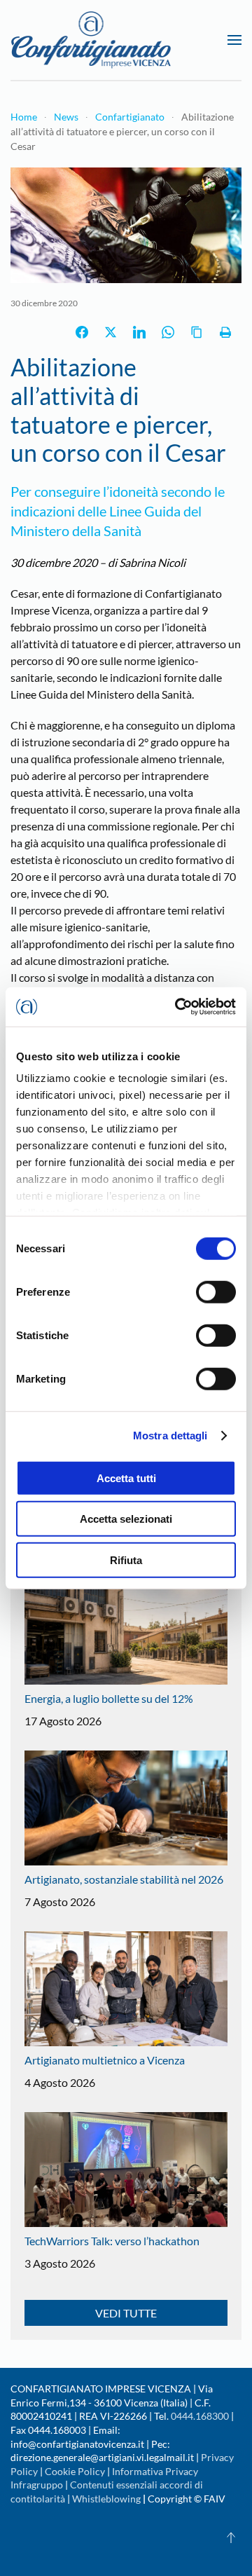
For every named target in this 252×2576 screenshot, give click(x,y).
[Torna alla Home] (91, 40)
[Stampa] (225, 332)
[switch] (216, 1292)
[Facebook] (82, 332)
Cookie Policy (75, 2471)
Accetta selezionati (126, 1519)
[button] (234, 40)
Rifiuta (126, 1560)
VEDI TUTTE (126, 2313)
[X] (111, 332)
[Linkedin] (139, 332)
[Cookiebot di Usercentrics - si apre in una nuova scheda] (178, 1007)
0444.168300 (200, 2416)
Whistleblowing (106, 2499)
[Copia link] (197, 332)
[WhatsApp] (168, 332)
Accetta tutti (126, 1478)
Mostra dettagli (170, 1436)
